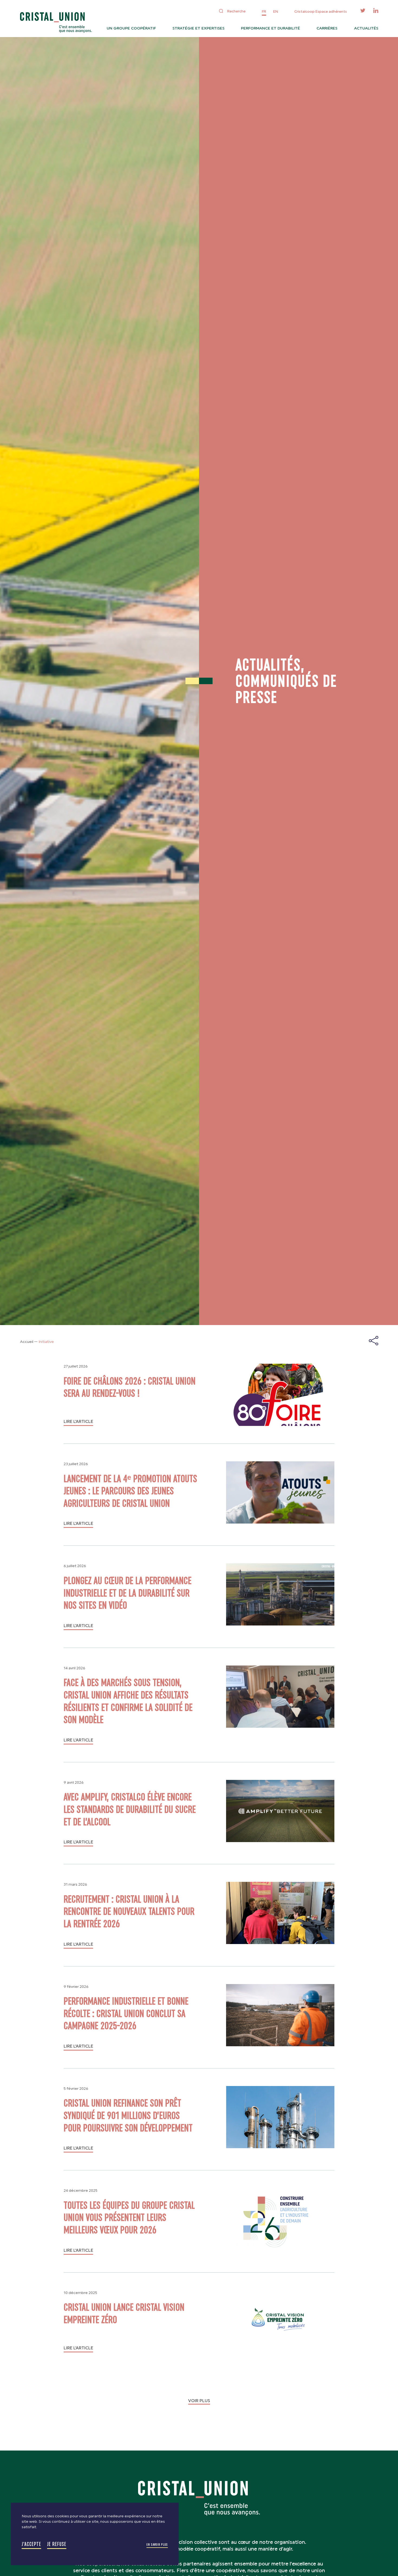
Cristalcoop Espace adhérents (321, 11)
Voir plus (199, 2401)
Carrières (327, 28)
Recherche (236, 11)
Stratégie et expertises (198, 28)
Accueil (27, 1342)
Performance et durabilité (270, 28)
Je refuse (57, 2544)
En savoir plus (157, 2545)
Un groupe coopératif (131, 28)
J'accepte (31, 2544)
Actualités (366, 28)
